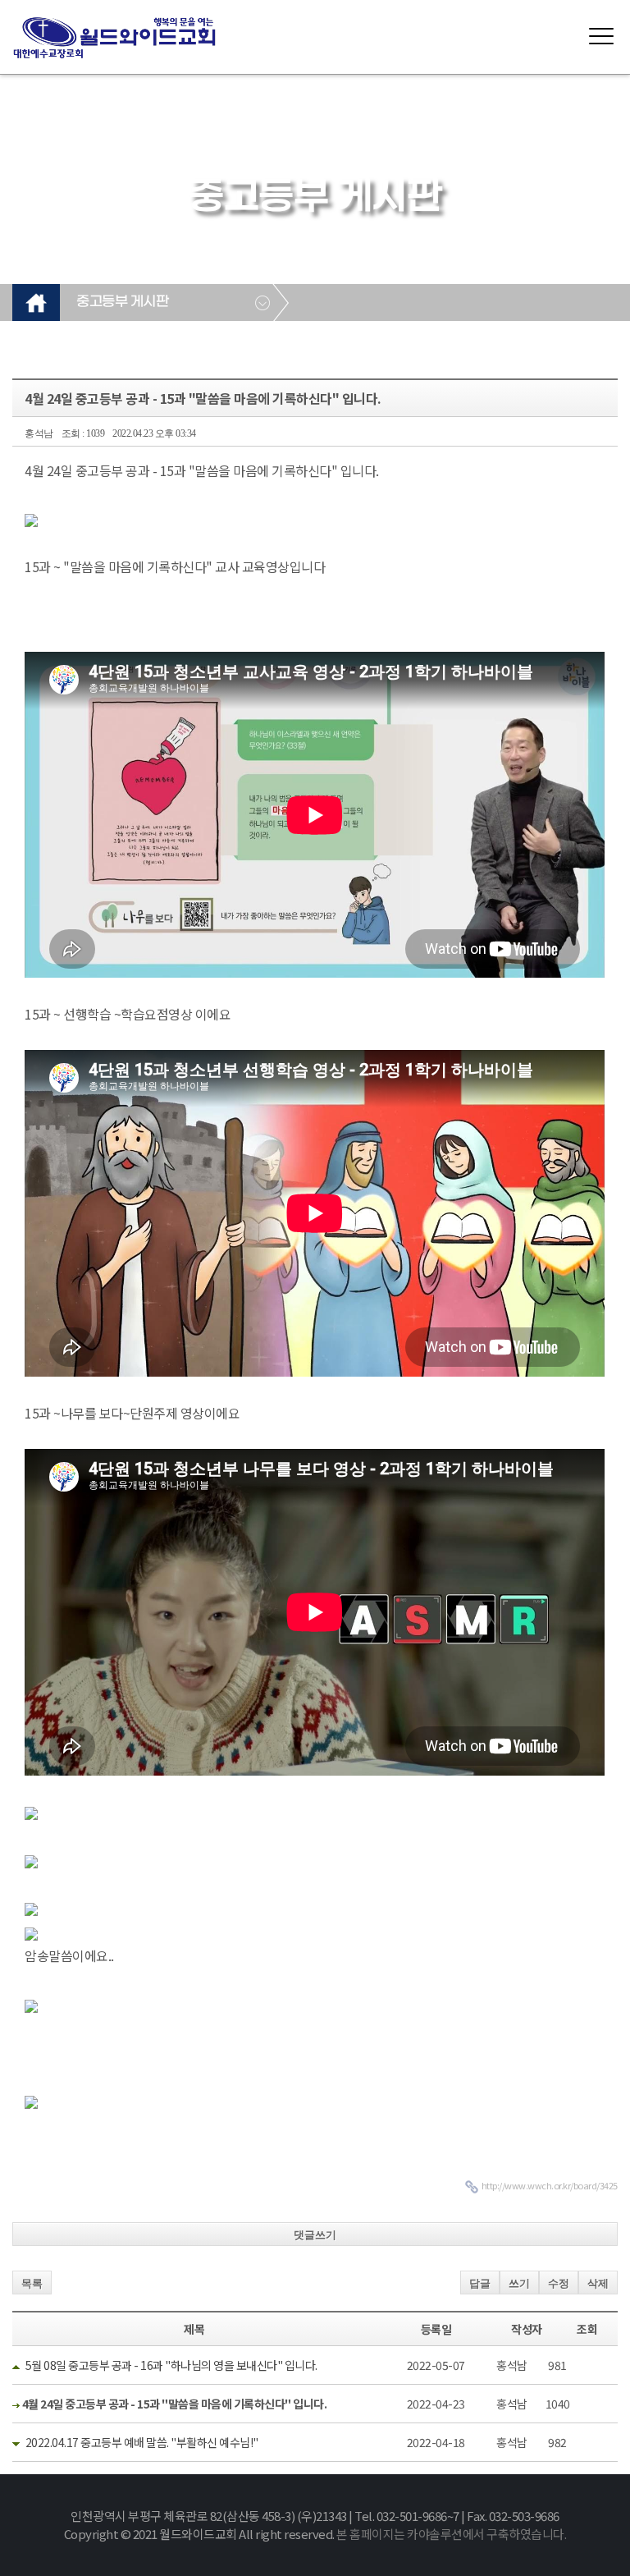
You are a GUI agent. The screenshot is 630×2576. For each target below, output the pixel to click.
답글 (480, 2283)
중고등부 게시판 (122, 302)
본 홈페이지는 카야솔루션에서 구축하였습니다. (451, 2534)
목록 (32, 2283)
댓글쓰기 (315, 2235)
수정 (559, 2283)
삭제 (598, 2283)
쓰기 (519, 2283)
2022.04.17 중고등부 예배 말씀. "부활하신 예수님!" (142, 2442)
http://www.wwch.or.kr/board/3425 (550, 2185)
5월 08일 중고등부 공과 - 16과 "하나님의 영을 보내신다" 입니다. (171, 2365)
